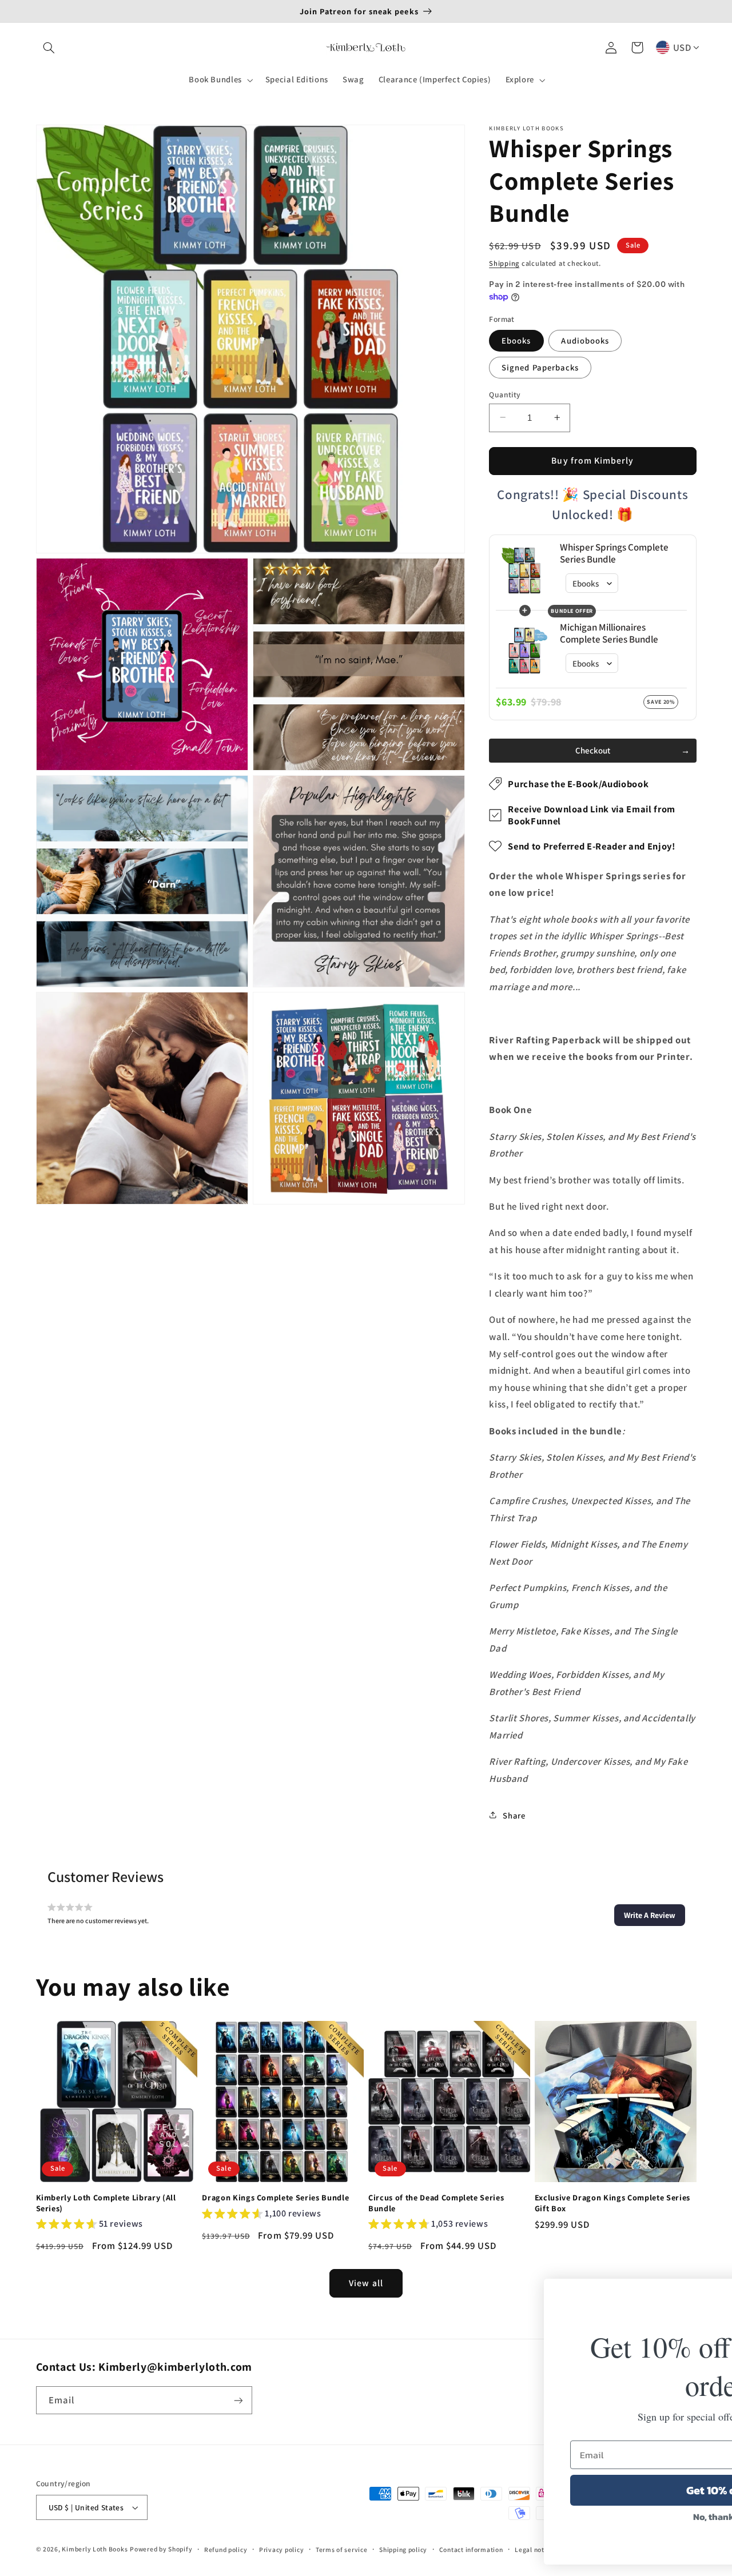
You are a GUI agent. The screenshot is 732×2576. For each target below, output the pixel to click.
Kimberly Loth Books (95, 2549)
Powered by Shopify (161, 2549)
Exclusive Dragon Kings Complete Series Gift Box (612, 2203)
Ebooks (516, 340)
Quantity (505, 394)
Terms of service (342, 2549)
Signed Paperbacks (540, 367)
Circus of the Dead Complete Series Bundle (436, 2203)
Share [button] (514, 1815)
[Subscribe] (238, 2400)
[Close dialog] (706, 2293)
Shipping (504, 263)
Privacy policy (281, 2549)
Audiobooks (585, 340)
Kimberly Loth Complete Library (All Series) (106, 2203)
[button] (49, 47)
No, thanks (549, 2517)
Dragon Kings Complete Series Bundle (275, 2198)
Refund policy (226, 2549)
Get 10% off (549, 2490)
